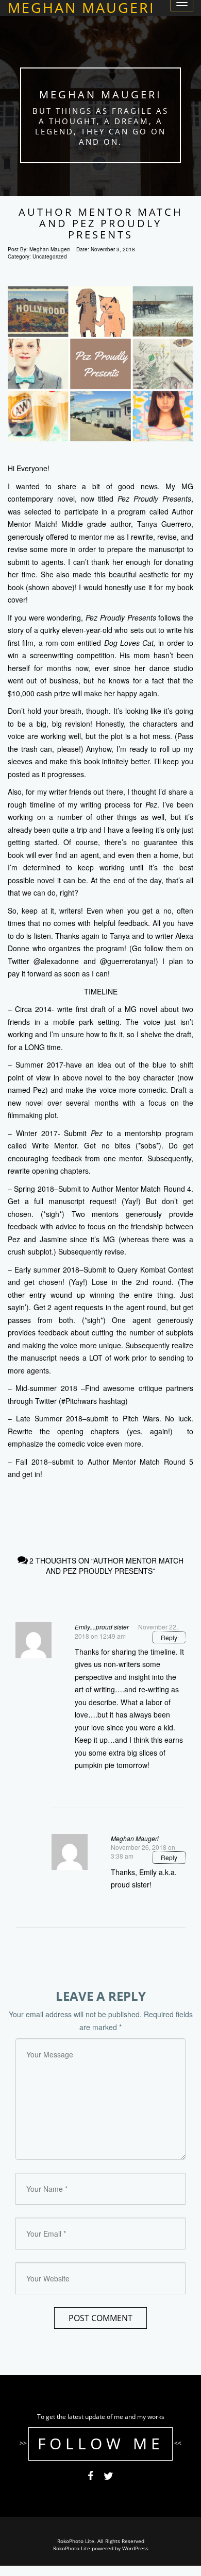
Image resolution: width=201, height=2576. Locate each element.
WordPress (135, 2548)
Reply (169, 1637)
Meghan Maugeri (135, 1838)
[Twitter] (108, 2478)
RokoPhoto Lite (72, 2548)
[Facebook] (90, 2478)
